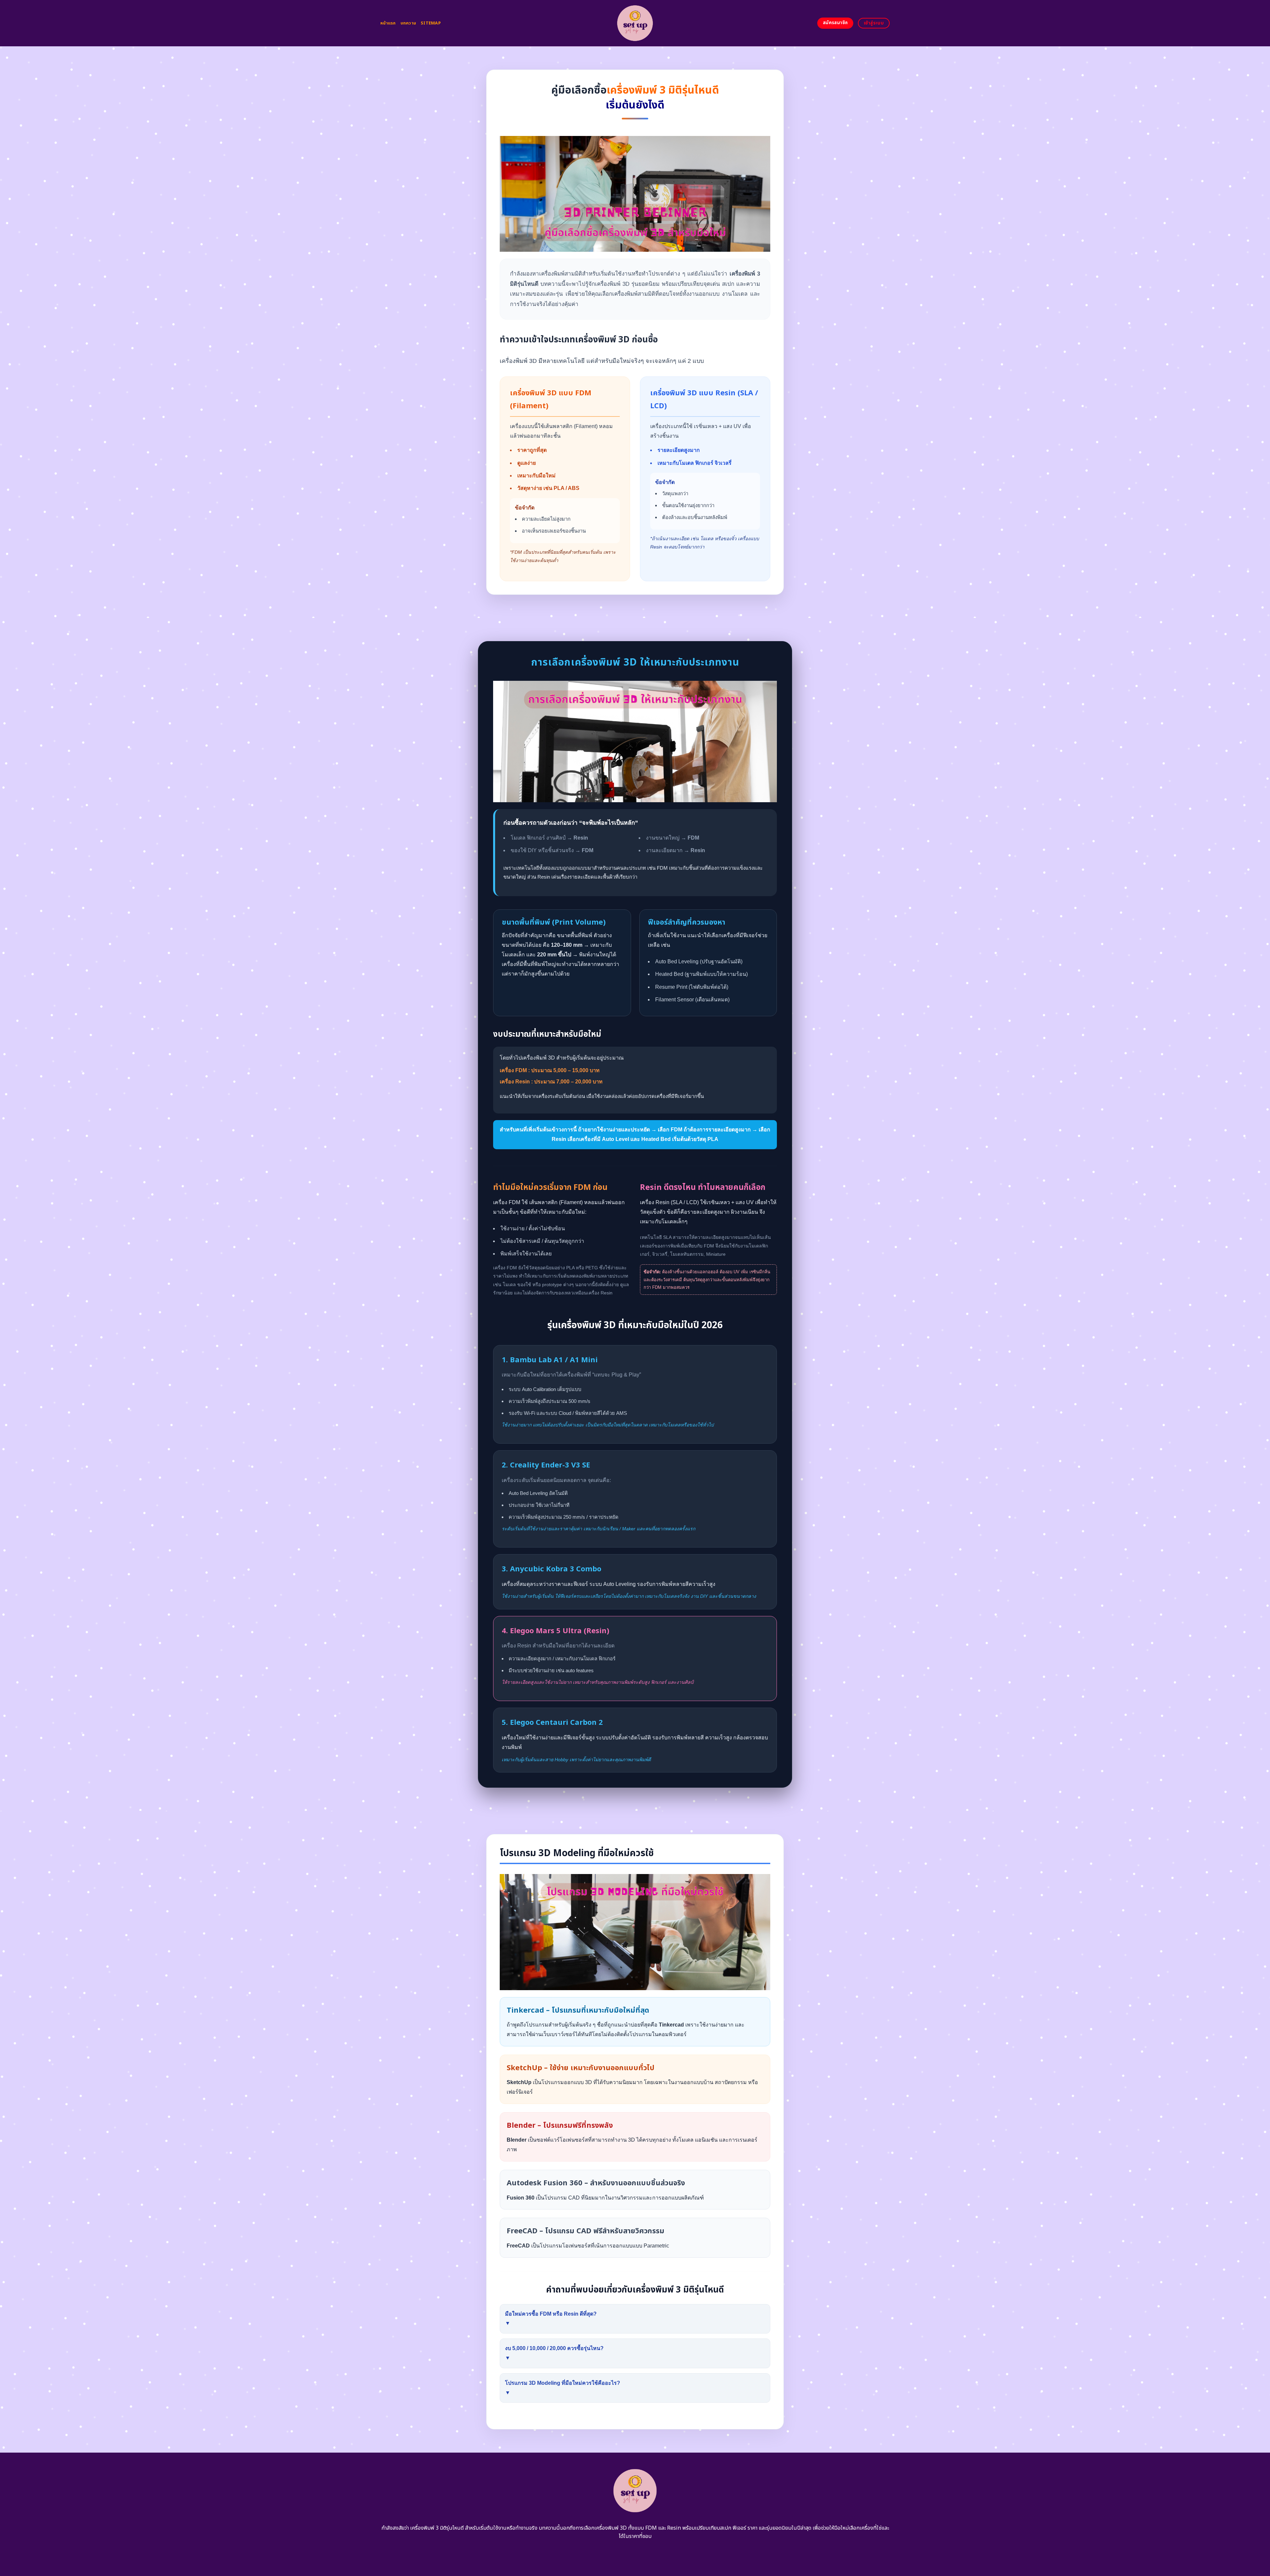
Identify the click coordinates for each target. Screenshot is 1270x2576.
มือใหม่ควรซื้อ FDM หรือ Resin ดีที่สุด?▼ (551, 2319)
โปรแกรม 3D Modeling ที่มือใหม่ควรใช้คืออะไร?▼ (563, 2388)
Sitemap (431, 23)
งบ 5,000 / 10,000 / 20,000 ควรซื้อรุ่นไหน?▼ (554, 2353)
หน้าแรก (388, 23)
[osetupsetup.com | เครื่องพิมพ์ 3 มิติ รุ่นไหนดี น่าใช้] (635, 23)
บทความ (408, 23)
